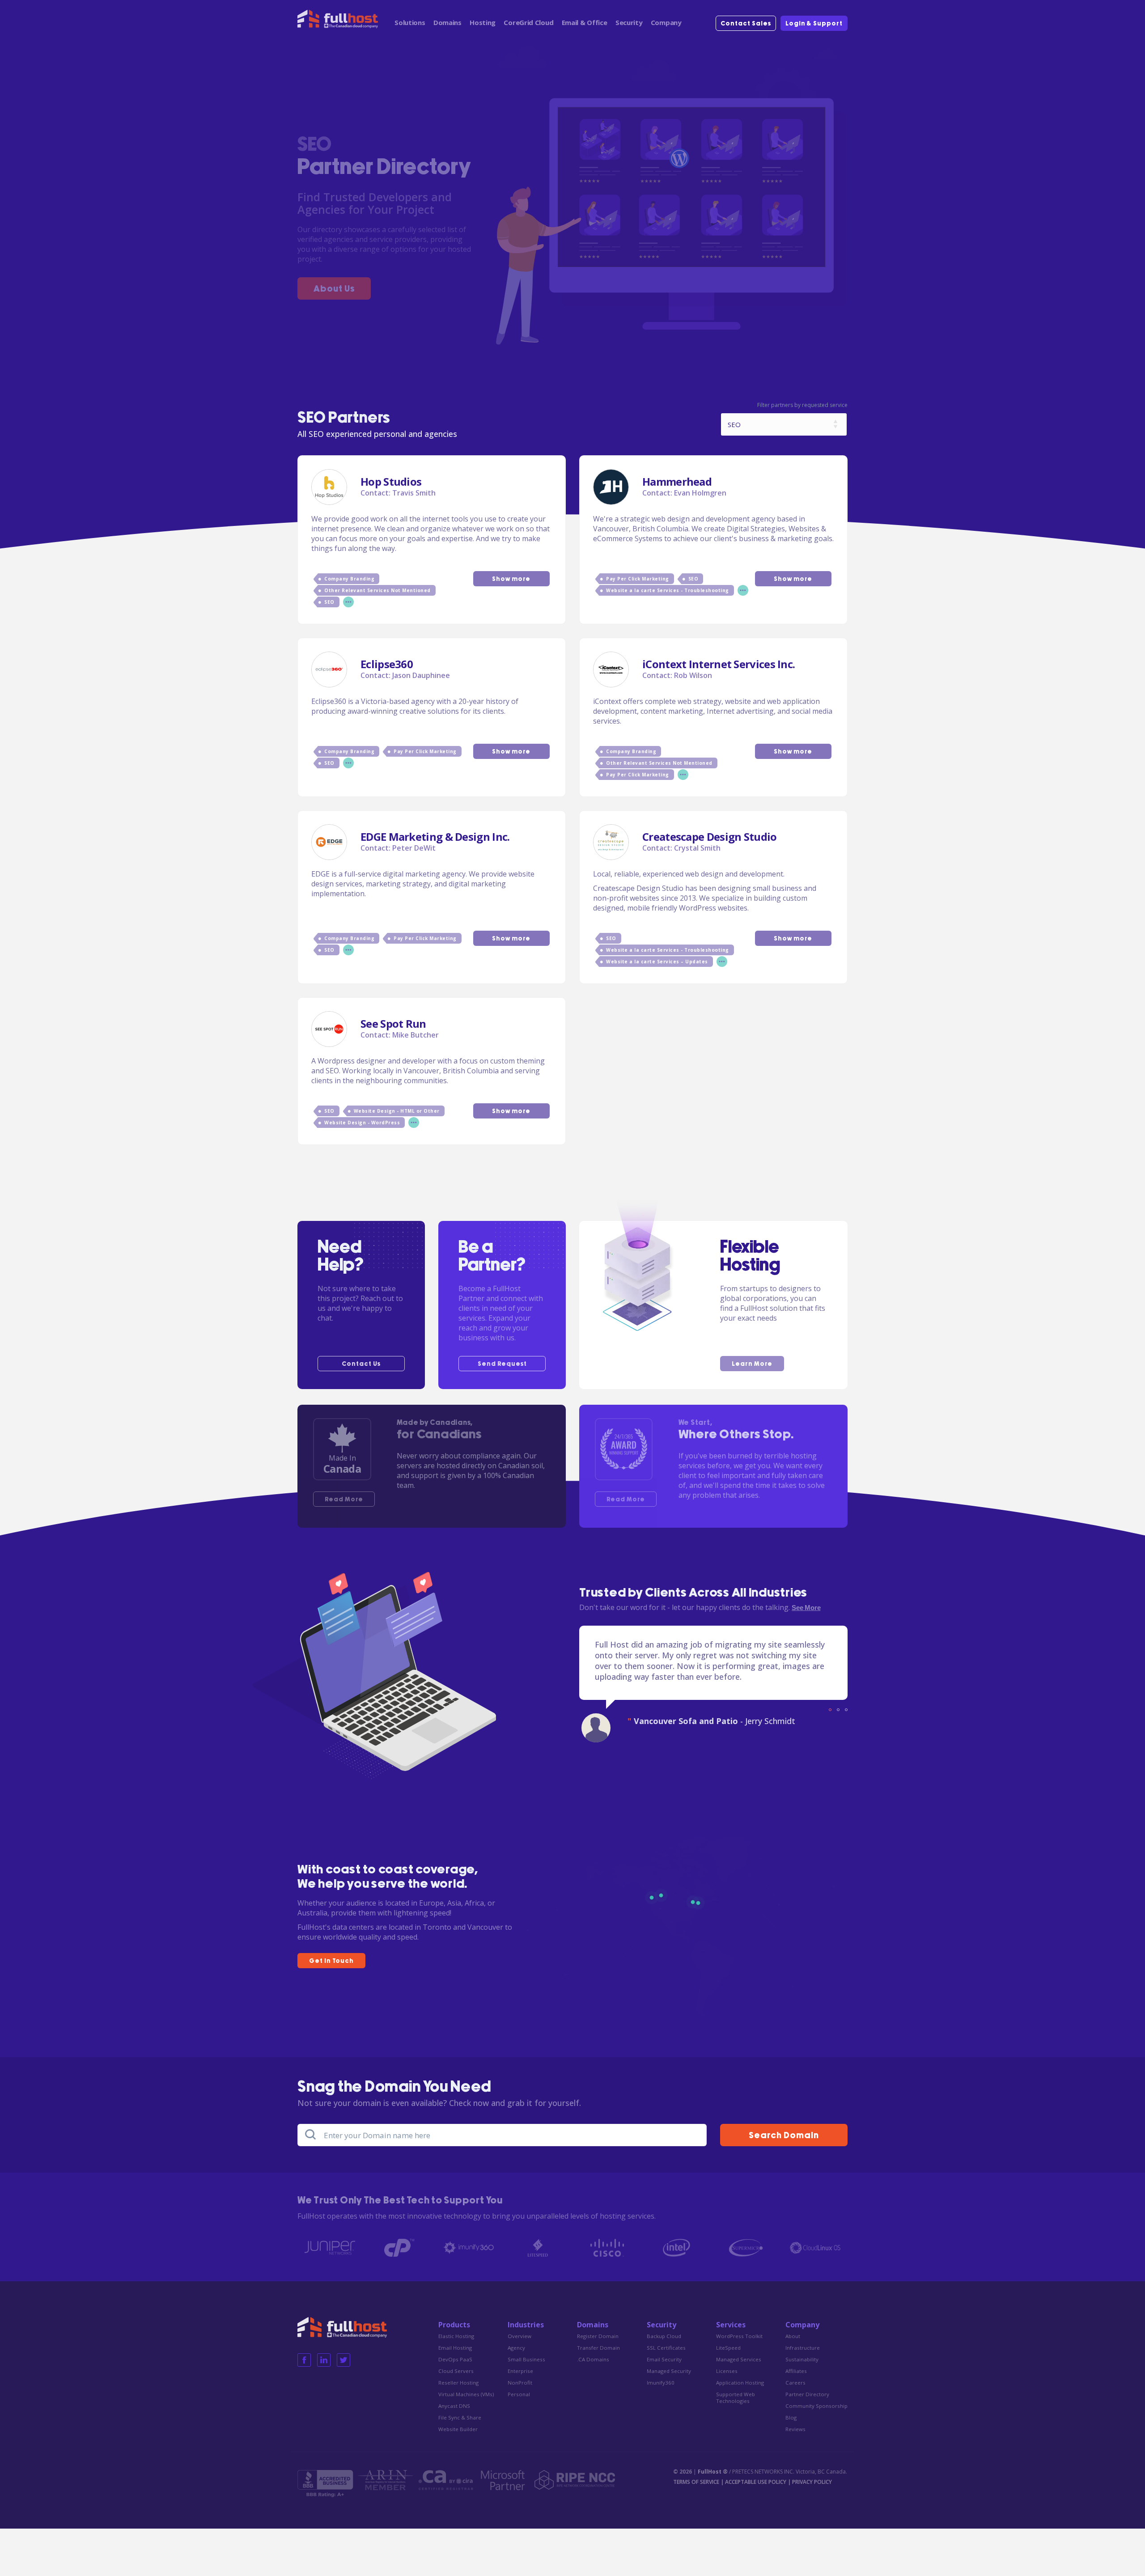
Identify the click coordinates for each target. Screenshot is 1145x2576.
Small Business (526, 2359)
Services (731, 2325)
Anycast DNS (454, 2406)
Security (629, 22)
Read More (344, 1500)
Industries (526, 2325)
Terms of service (696, 2482)
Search (784, 2136)
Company (666, 22)
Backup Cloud (664, 2336)
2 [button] (838, 1710)
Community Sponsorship (816, 2406)
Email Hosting (455, 2348)
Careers (795, 2383)
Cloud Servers (456, 2371)
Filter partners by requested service (802, 405)
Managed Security (669, 2371)
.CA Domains (593, 2359)
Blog (791, 2417)
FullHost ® (713, 2472)
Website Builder (458, 2429)
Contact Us (361, 1364)
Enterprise (520, 2371)
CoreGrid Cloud (528, 22)
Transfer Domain (598, 2348)
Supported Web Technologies (736, 2398)
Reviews (795, 2429)
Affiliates (796, 2371)
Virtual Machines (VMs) (466, 2394)
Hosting (483, 22)
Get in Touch (331, 1961)
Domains (447, 22)
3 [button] (846, 1710)
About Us (334, 289)
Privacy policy (812, 2482)
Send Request (502, 1364)
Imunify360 (661, 2383)
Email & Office (585, 22)
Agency (516, 2348)
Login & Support (814, 24)
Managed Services (739, 2359)
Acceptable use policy (756, 2482)
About (793, 2336)
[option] (713, 1686)
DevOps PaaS (455, 2359)
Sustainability (802, 2359)
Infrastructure (803, 2348)
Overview (519, 2336)
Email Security (664, 2359)
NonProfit (520, 2383)
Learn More (752, 1364)
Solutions (410, 22)
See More (806, 1608)
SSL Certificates (666, 2348)
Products (454, 2325)
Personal (519, 2394)
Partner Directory (807, 2394)
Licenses (727, 2371)
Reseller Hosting (458, 2383)
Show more (511, 579)
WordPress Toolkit (739, 2336)
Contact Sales (746, 24)
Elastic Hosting (456, 2336)
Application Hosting (740, 2383)
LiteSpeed (728, 2348)
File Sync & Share (460, 2417)
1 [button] (830, 1710)
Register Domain (598, 2336)
